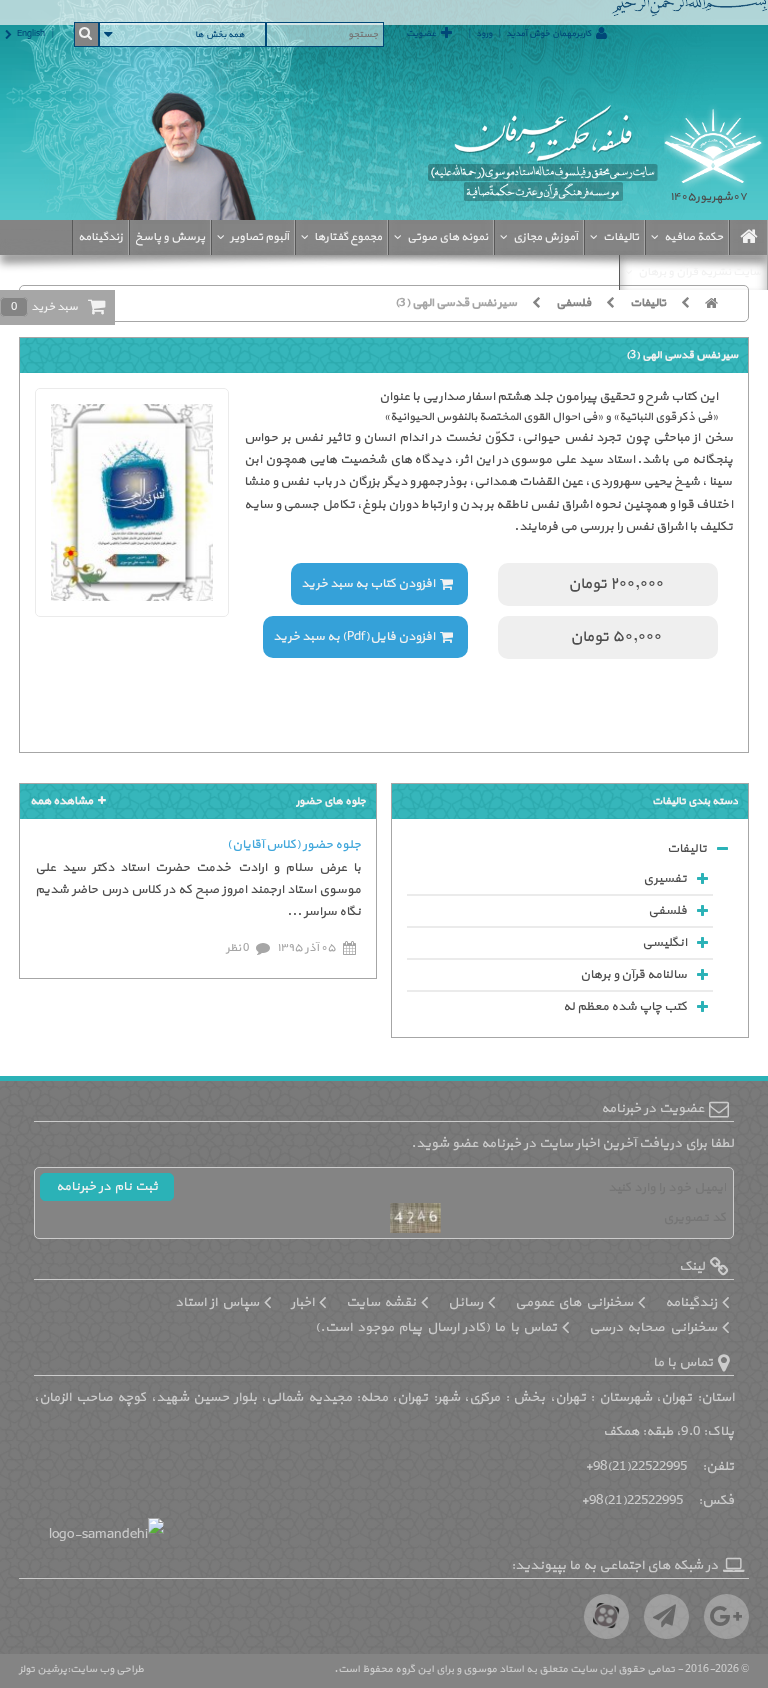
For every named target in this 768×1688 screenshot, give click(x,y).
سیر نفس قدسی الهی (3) (456, 303)
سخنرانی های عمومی (574, 1302)
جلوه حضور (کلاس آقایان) (294, 845)
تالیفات (621, 237)
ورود (484, 34)
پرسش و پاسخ (170, 237)
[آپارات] (606, 1616)
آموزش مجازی (545, 237)
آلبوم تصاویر (259, 237)
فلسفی (573, 303)
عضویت (421, 34)
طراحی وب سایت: (105, 1669)
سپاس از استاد (217, 1302)
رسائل (465, 1302)
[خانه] (719, 303)
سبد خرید (44, 307)
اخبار (302, 1302)
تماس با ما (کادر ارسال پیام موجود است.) (436, 1327)
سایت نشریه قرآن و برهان (700, 272)
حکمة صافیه (693, 237)
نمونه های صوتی (447, 237)
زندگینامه (100, 237)
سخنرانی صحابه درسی (653, 1327)
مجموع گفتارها (348, 237)
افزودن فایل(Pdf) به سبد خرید (354, 637)
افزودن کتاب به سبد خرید (368, 584)
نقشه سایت (381, 1302)
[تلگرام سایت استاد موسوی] (666, 1616)
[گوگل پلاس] (726, 1616)
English (31, 34)
